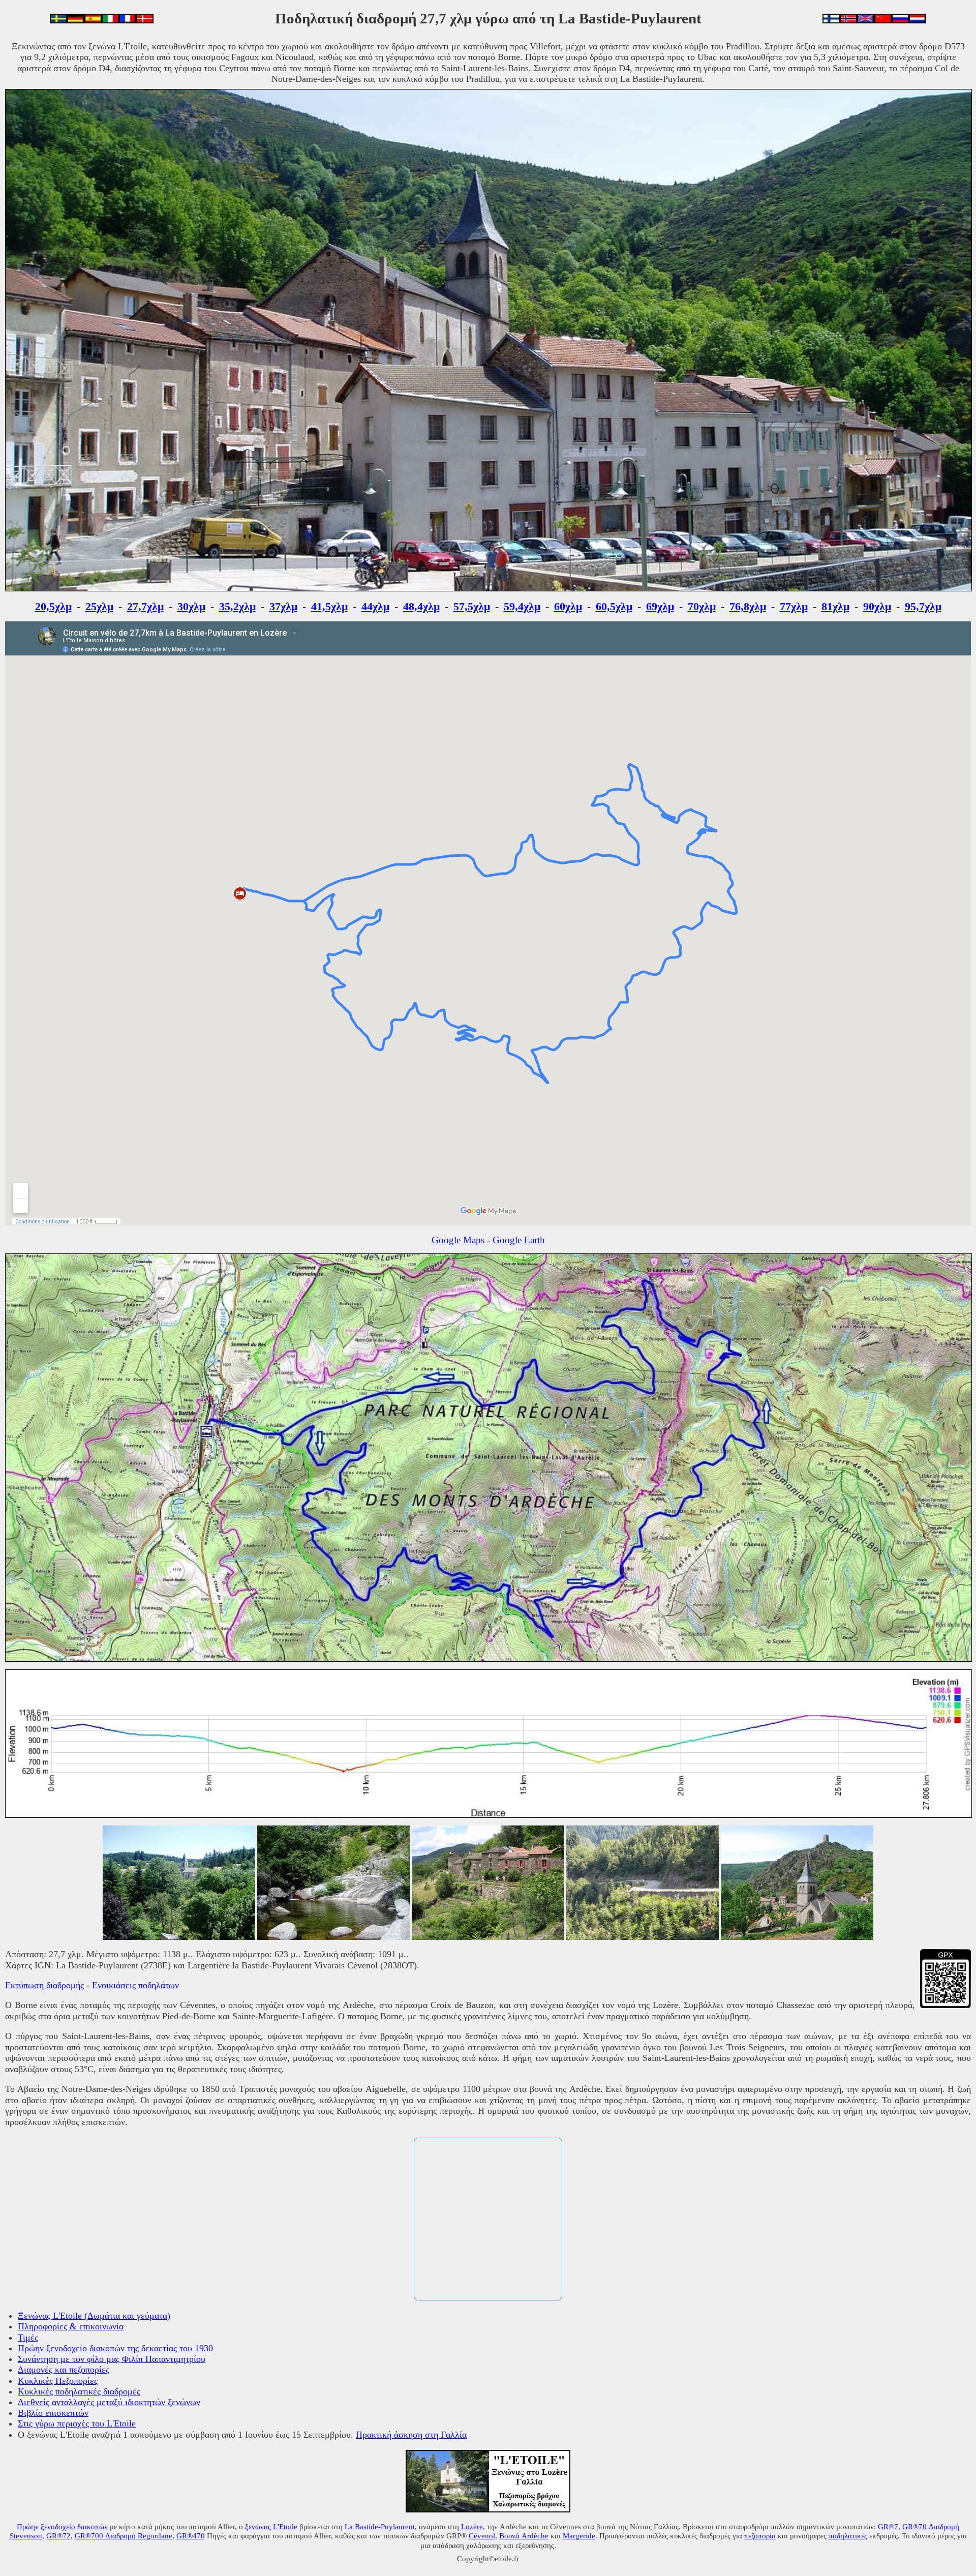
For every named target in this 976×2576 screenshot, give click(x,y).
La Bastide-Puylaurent (380, 2526)
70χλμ (702, 606)
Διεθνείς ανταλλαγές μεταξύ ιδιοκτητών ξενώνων (109, 2402)
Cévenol (482, 2536)
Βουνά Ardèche (524, 2536)
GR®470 (191, 2536)
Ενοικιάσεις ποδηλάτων (135, 1985)
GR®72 (58, 2536)
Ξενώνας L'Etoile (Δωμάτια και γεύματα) (94, 2316)
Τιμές (28, 2338)
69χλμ (660, 606)
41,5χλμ (329, 606)
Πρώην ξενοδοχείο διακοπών (62, 2526)
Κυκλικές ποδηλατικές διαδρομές (79, 2391)
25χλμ (99, 606)
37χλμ (283, 606)
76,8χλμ (748, 606)
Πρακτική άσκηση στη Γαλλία (411, 2435)
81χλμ (835, 606)
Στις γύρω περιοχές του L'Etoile (77, 2423)
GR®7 (888, 2526)
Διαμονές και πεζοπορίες (64, 2370)
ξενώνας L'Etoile (271, 2526)
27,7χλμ (145, 606)
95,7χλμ (923, 606)
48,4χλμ (421, 606)
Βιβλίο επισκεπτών (53, 2413)
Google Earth (519, 1240)
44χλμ (375, 606)
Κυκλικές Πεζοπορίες (58, 2381)
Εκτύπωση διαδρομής (44, 1985)
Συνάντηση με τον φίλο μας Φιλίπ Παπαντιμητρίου (112, 2359)
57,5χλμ (472, 606)
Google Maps (458, 1240)
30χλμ (191, 606)
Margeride (579, 2536)
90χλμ (877, 606)
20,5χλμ (53, 606)
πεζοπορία (760, 2536)
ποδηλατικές (848, 2536)
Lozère (472, 2526)
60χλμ (568, 606)
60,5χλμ (614, 606)
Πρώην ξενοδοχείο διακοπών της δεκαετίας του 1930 (115, 2348)
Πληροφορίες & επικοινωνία (71, 2326)
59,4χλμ (522, 606)
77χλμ (794, 606)
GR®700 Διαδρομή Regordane (124, 2536)
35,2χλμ (237, 606)
